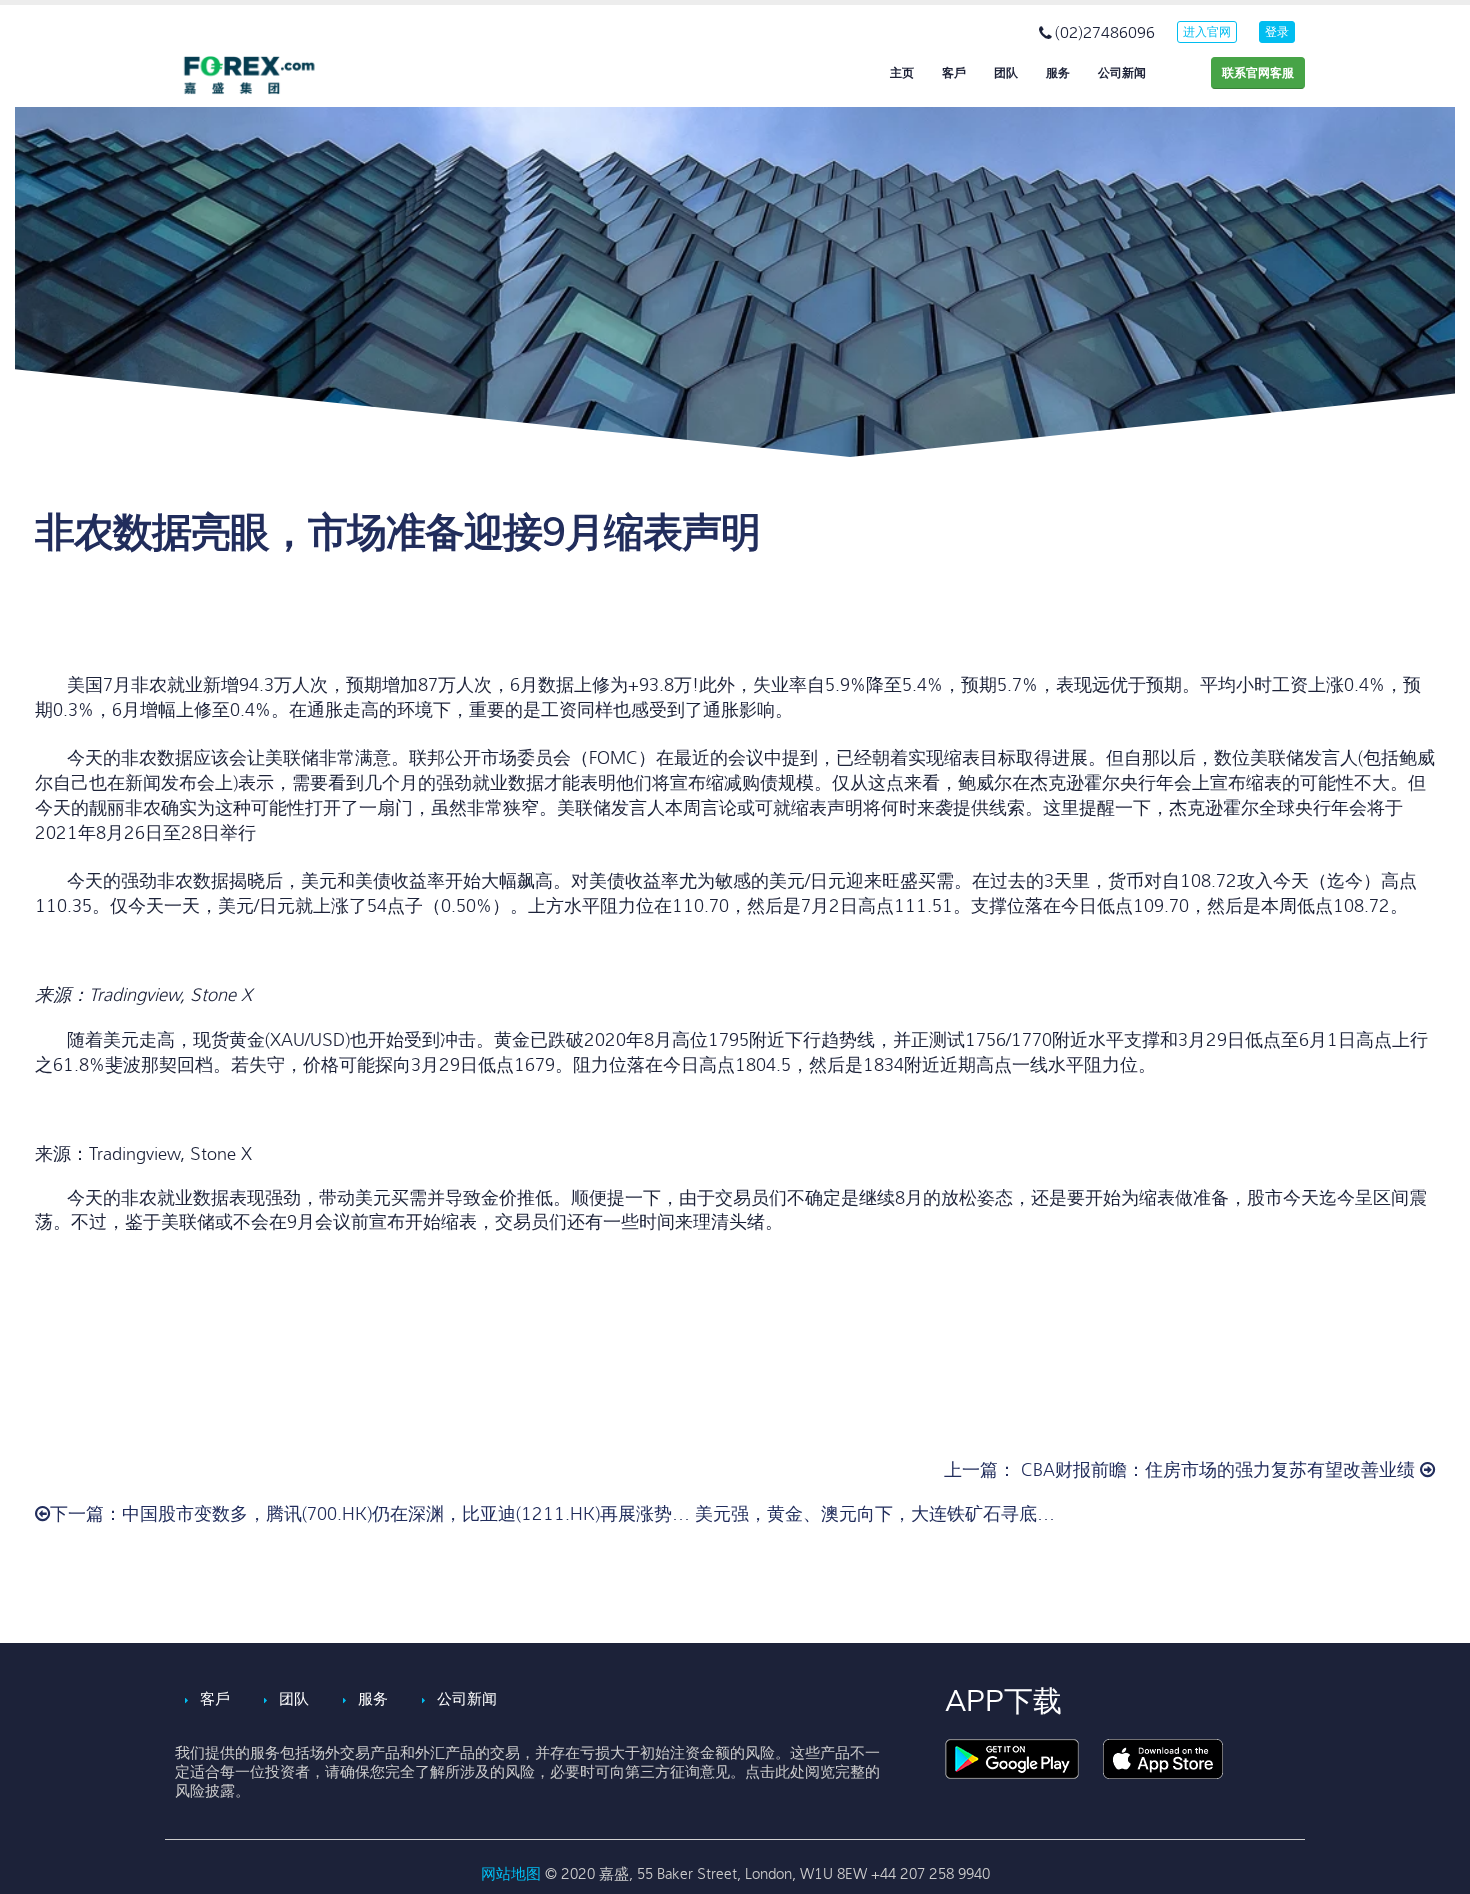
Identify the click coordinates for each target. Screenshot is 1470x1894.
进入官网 (1207, 32)
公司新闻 (1122, 73)
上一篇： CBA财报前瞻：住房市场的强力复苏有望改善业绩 (1182, 1470)
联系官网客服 (1258, 73)
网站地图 (513, 1874)
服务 (1058, 73)
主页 (902, 73)
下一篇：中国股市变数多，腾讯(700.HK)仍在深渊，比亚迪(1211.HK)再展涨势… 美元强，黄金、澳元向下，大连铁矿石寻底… (552, 1514)
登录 (1277, 32)
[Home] (265, 75)
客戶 (954, 73)
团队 (1006, 73)
